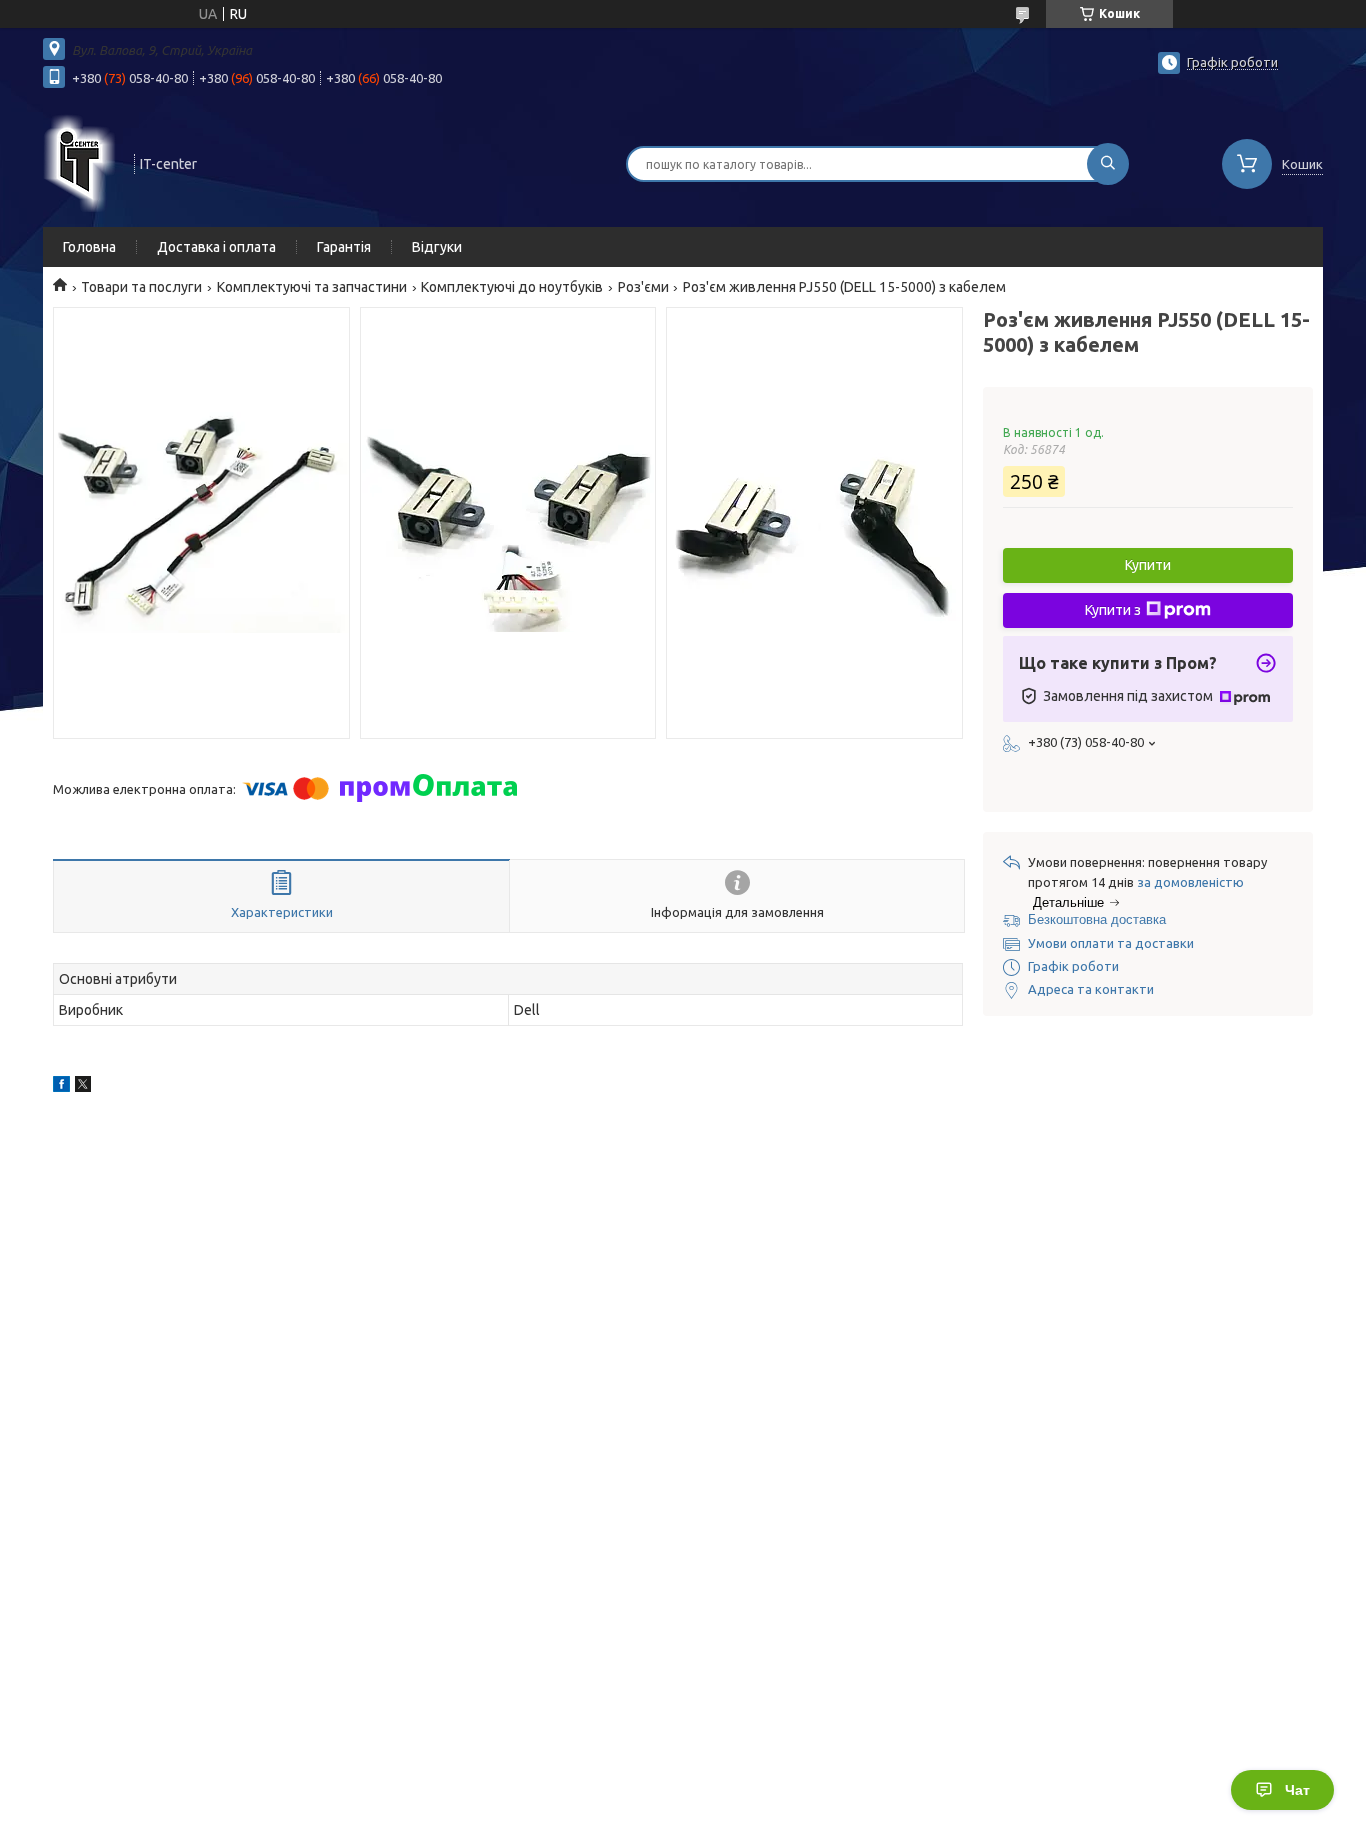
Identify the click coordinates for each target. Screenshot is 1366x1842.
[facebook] (61, 1087)
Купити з (1113, 610)
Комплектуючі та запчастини (312, 287)
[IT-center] (79, 162)
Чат (1297, 1790)
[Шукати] (1108, 164)
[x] (83, 1087)
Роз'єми (643, 287)
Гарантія (344, 247)
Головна (89, 247)
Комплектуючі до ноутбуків (512, 287)
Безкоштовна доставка (1097, 919)
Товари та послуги (141, 287)
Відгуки (437, 247)
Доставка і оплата (216, 247)
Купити (1148, 565)
